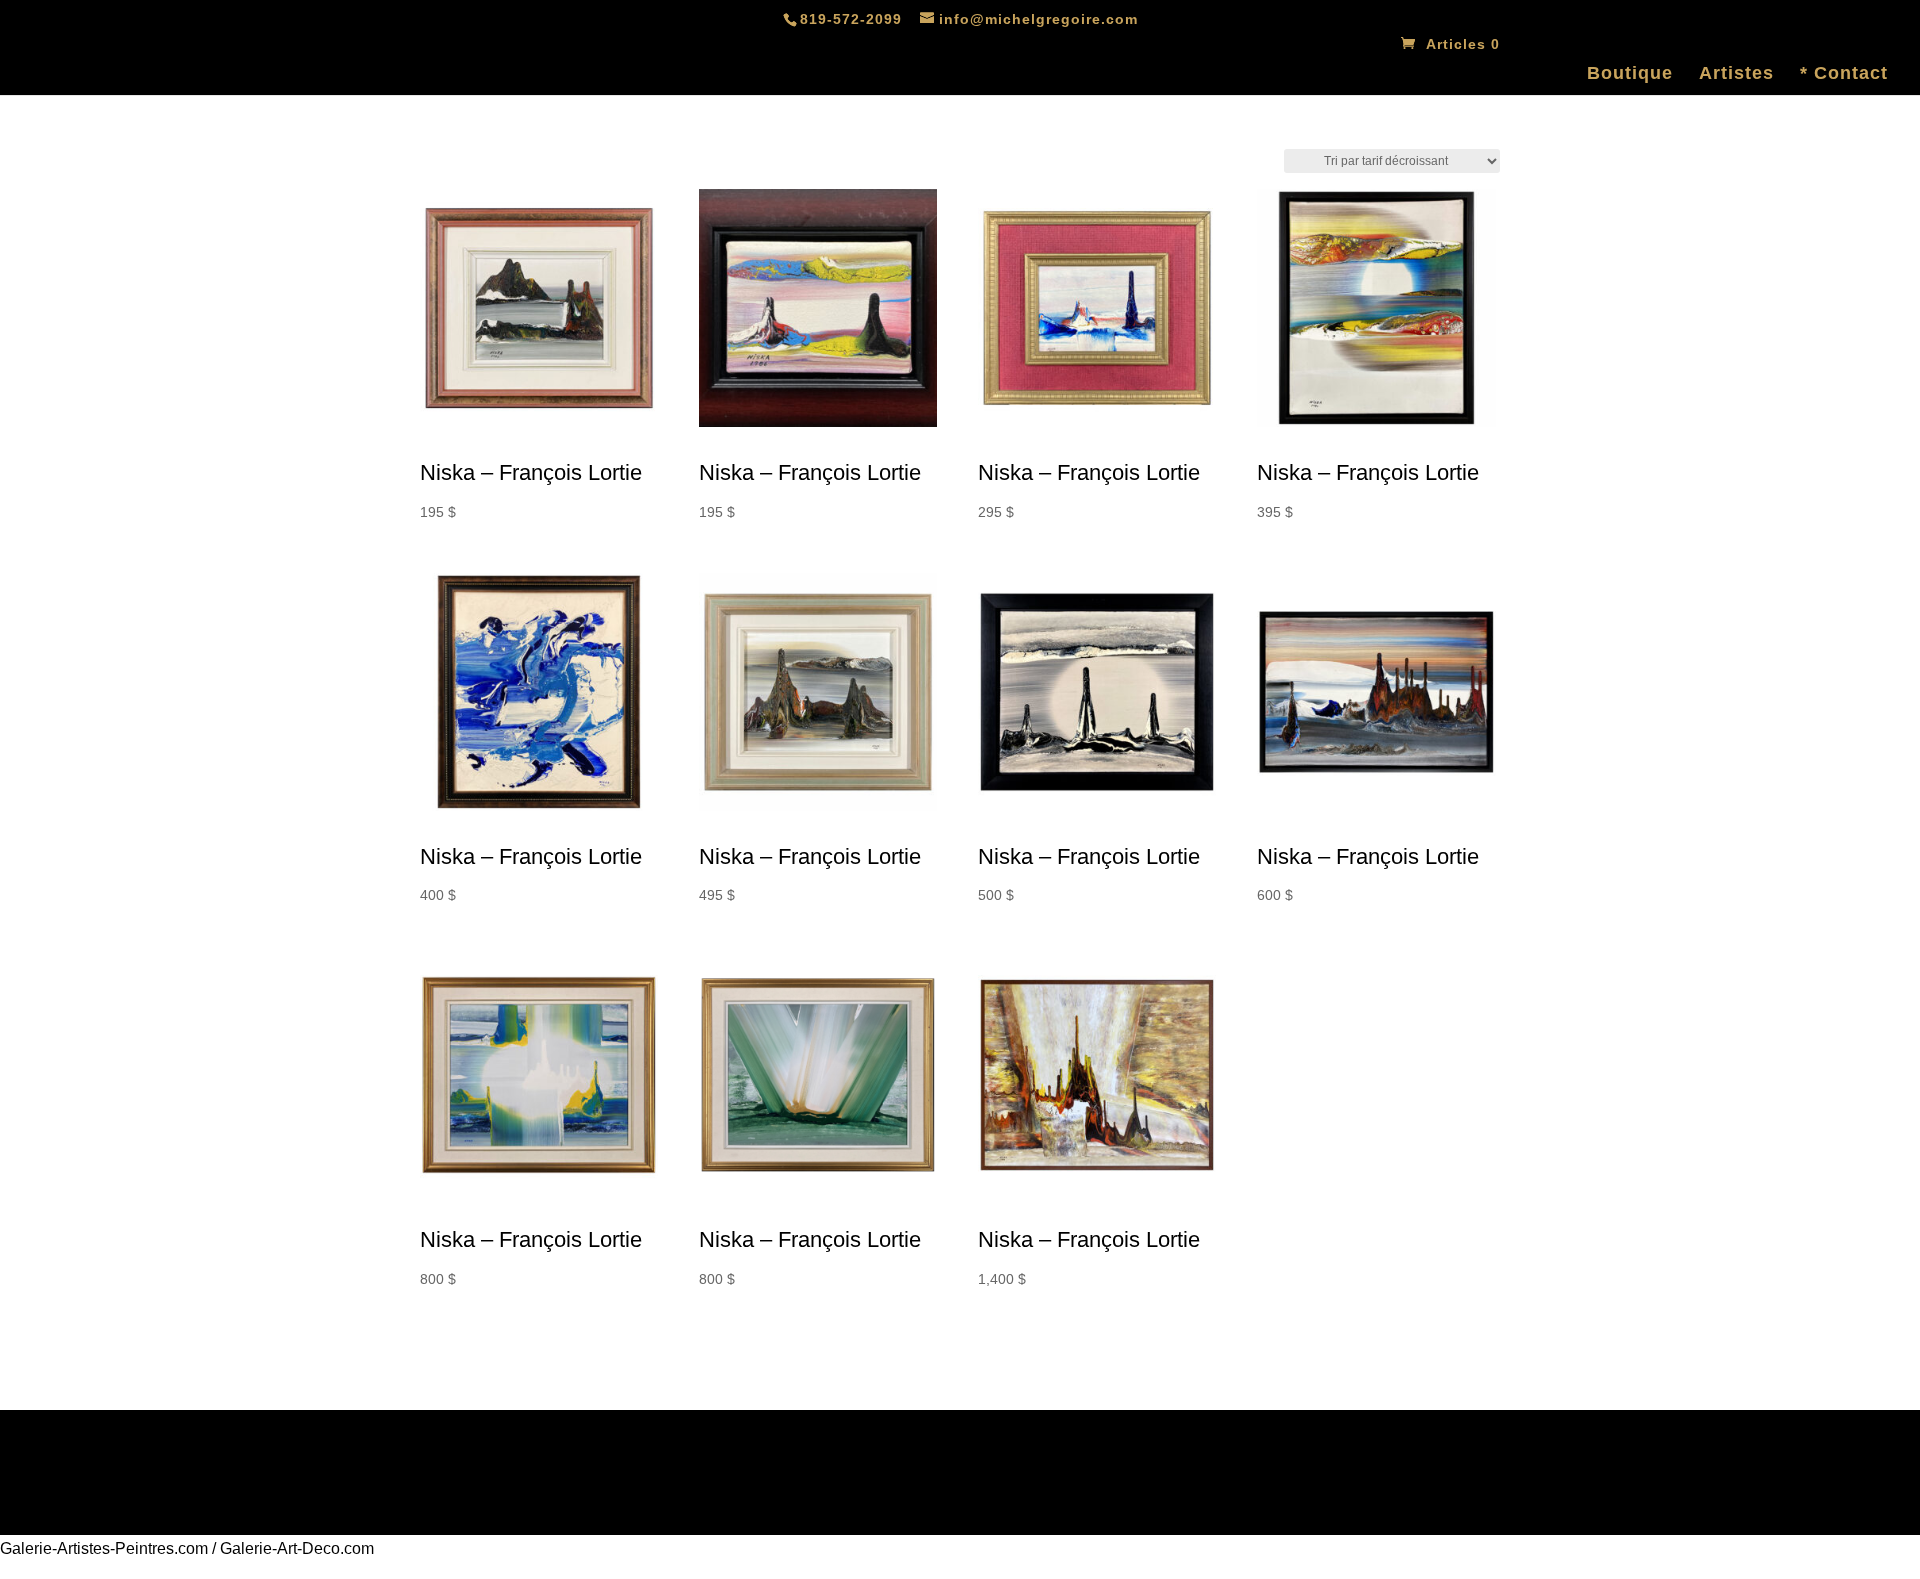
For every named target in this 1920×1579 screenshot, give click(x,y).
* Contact (1844, 74)
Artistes (1736, 74)
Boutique (1630, 74)
